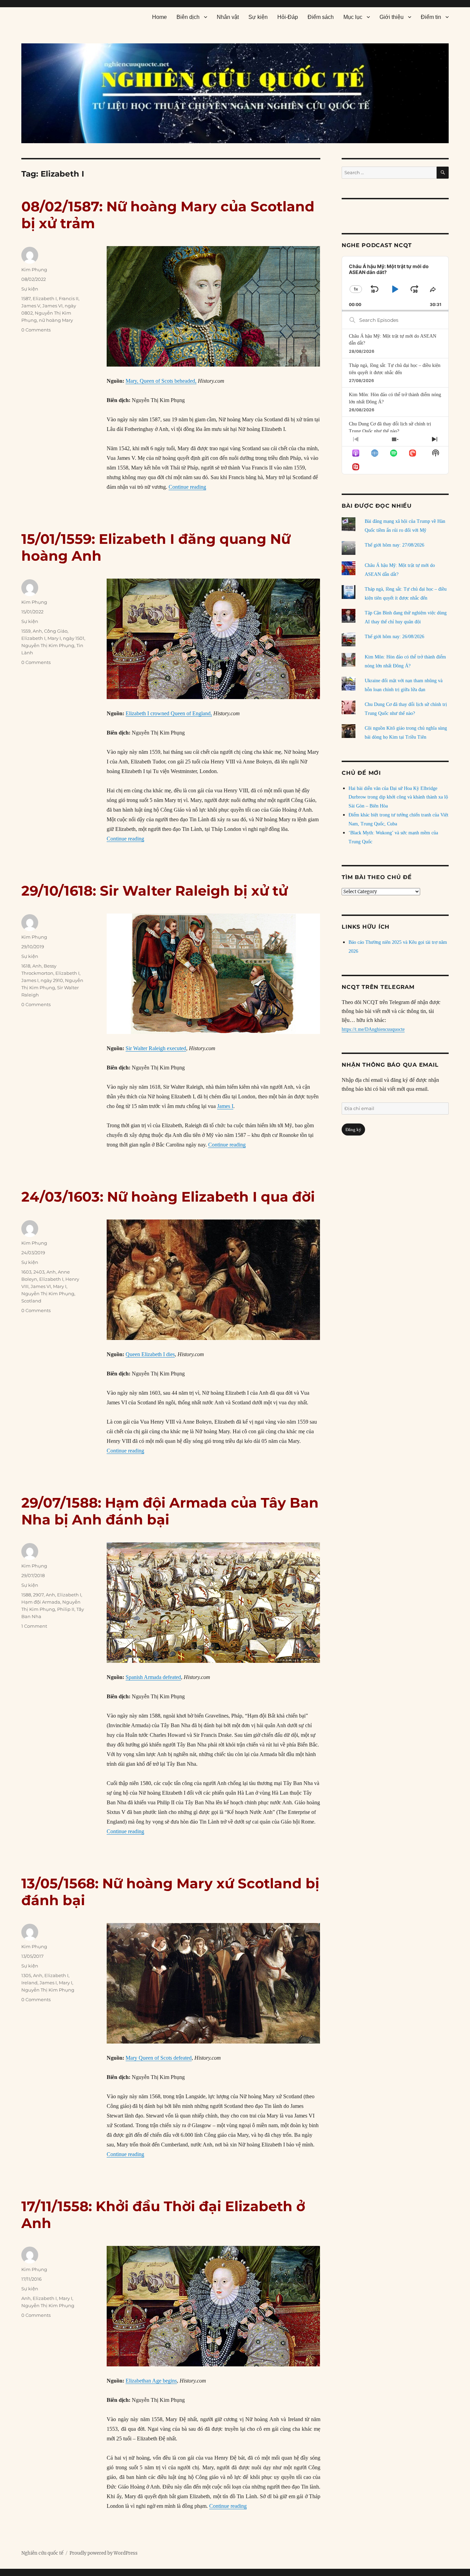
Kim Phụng (34, 270)
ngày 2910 (52, 980)
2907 (38, 1595)
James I (225, 1106)
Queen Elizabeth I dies (150, 1354)
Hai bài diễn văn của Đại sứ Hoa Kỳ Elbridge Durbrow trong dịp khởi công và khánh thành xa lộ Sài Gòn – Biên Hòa (398, 797)
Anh (37, 631)
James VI (52, 306)
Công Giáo (56, 631)
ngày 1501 (74, 638)
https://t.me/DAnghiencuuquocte (373, 1029)
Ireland (29, 1983)
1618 (26, 966)
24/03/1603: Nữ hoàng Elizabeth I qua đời (168, 1197)
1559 (26, 631)
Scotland (31, 1301)
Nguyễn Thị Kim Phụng (48, 645)
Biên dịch (188, 17)
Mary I (54, 638)
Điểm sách (321, 17)
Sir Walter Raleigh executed (156, 1048)
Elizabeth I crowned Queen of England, (169, 713)
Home (159, 17)
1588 (26, 1595)
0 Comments (36, 330)
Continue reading (187, 487)
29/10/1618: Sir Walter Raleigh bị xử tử (154, 891)
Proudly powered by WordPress (104, 2553)
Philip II (66, 1609)
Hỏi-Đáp (288, 17)
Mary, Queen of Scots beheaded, (161, 381)
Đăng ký (353, 1129)
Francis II (69, 298)
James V (31, 306)
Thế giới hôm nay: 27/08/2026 (394, 545)
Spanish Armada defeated (153, 1677)
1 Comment (34, 1626)
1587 (26, 298)
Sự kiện (258, 17)
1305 (26, 1975)
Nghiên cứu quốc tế (42, 2553)
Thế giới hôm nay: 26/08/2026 (394, 637)
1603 (26, 1272)
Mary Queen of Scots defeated (159, 2058)
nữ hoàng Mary (56, 320)
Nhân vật (228, 17)
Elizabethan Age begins (151, 2381)
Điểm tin (431, 17)
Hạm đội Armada (41, 1602)
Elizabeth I (45, 298)
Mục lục (353, 17)
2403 (39, 1272)
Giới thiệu (392, 17)
